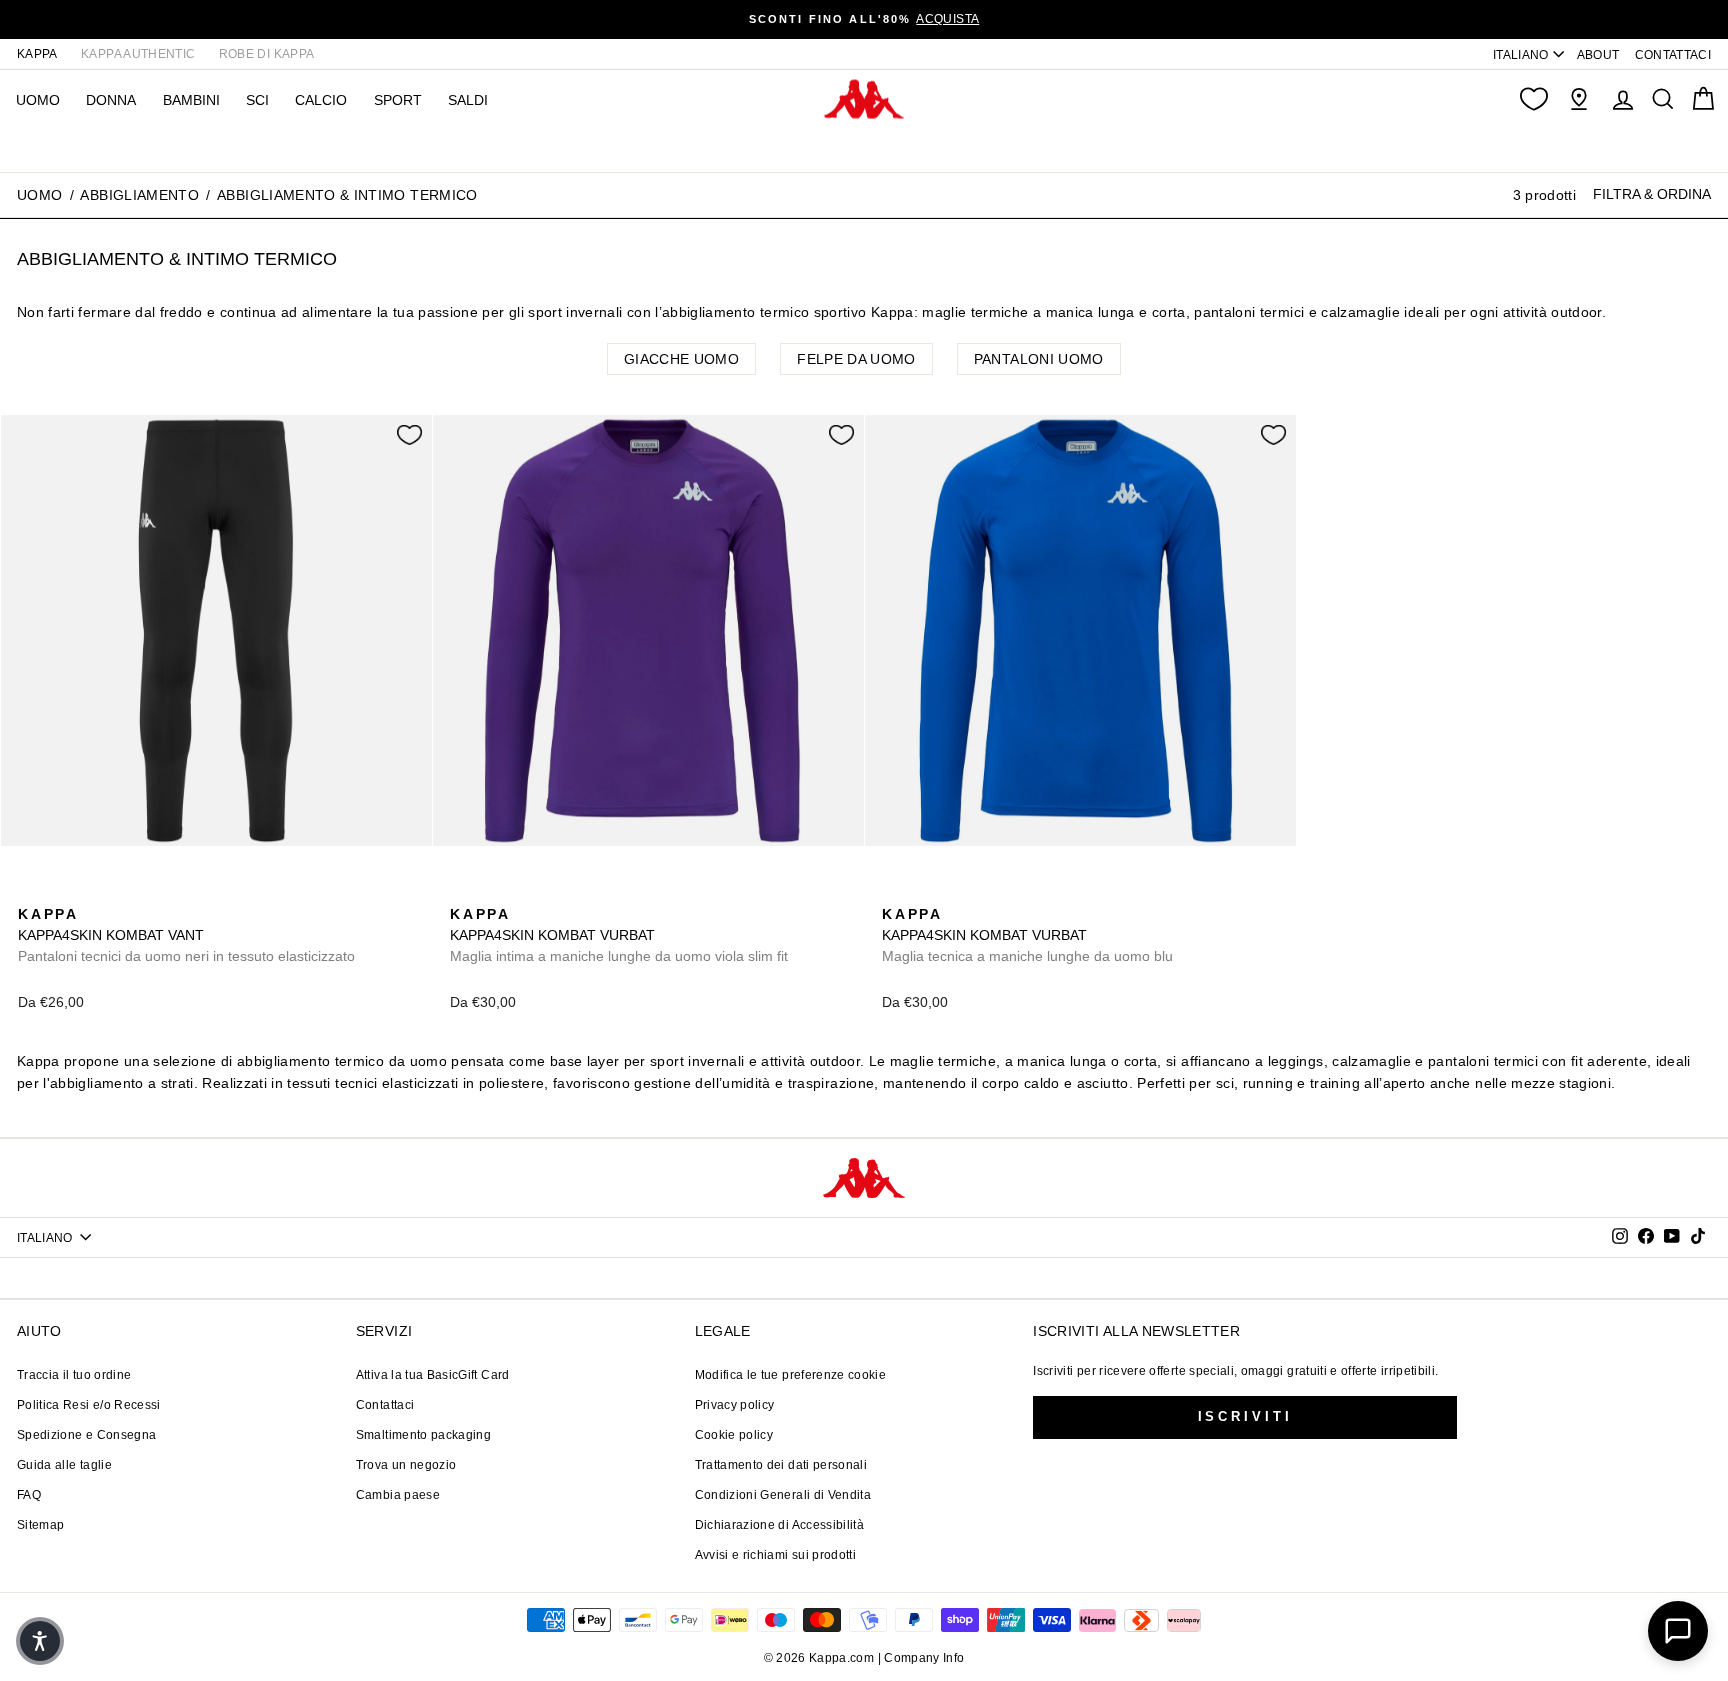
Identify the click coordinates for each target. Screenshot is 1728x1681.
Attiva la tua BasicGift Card (433, 1375)
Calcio (321, 100)
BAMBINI (191, 100)
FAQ (29, 1495)
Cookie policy (734, 1435)
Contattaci (385, 1405)
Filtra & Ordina (1652, 194)
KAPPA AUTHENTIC (138, 54)
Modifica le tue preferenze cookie (791, 1375)
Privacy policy (735, 1405)
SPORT (398, 100)
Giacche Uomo (681, 359)
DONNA (111, 100)
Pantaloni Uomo (1039, 359)
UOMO (38, 100)
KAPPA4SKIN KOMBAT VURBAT (619, 935)
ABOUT (1598, 55)
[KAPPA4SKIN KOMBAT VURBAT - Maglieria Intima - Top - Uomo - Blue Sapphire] (495, 892)
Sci (257, 100)
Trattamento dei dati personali (781, 1465)
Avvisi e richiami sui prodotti (776, 1555)
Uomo (39, 195)
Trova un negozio (406, 1465)
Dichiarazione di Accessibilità (780, 1525)
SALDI (468, 100)
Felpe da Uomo (856, 359)
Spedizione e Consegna (86, 1435)
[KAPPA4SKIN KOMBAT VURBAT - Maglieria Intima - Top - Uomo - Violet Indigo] (463, 892)
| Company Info (921, 1658)
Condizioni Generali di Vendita (783, 1495)
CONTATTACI (1673, 55)
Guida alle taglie (64, 1465)
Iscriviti (1245, 1416)
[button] (40, 1641)
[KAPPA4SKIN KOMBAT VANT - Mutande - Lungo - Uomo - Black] (31, 892)
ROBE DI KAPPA (267, 54)
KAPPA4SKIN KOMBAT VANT (186, 935)
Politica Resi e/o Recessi (89, 1405)
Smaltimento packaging (423, 1435)
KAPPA (37, 54)
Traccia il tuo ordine (74, 1375)
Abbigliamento (139, 195)
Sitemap (40, 1525)
